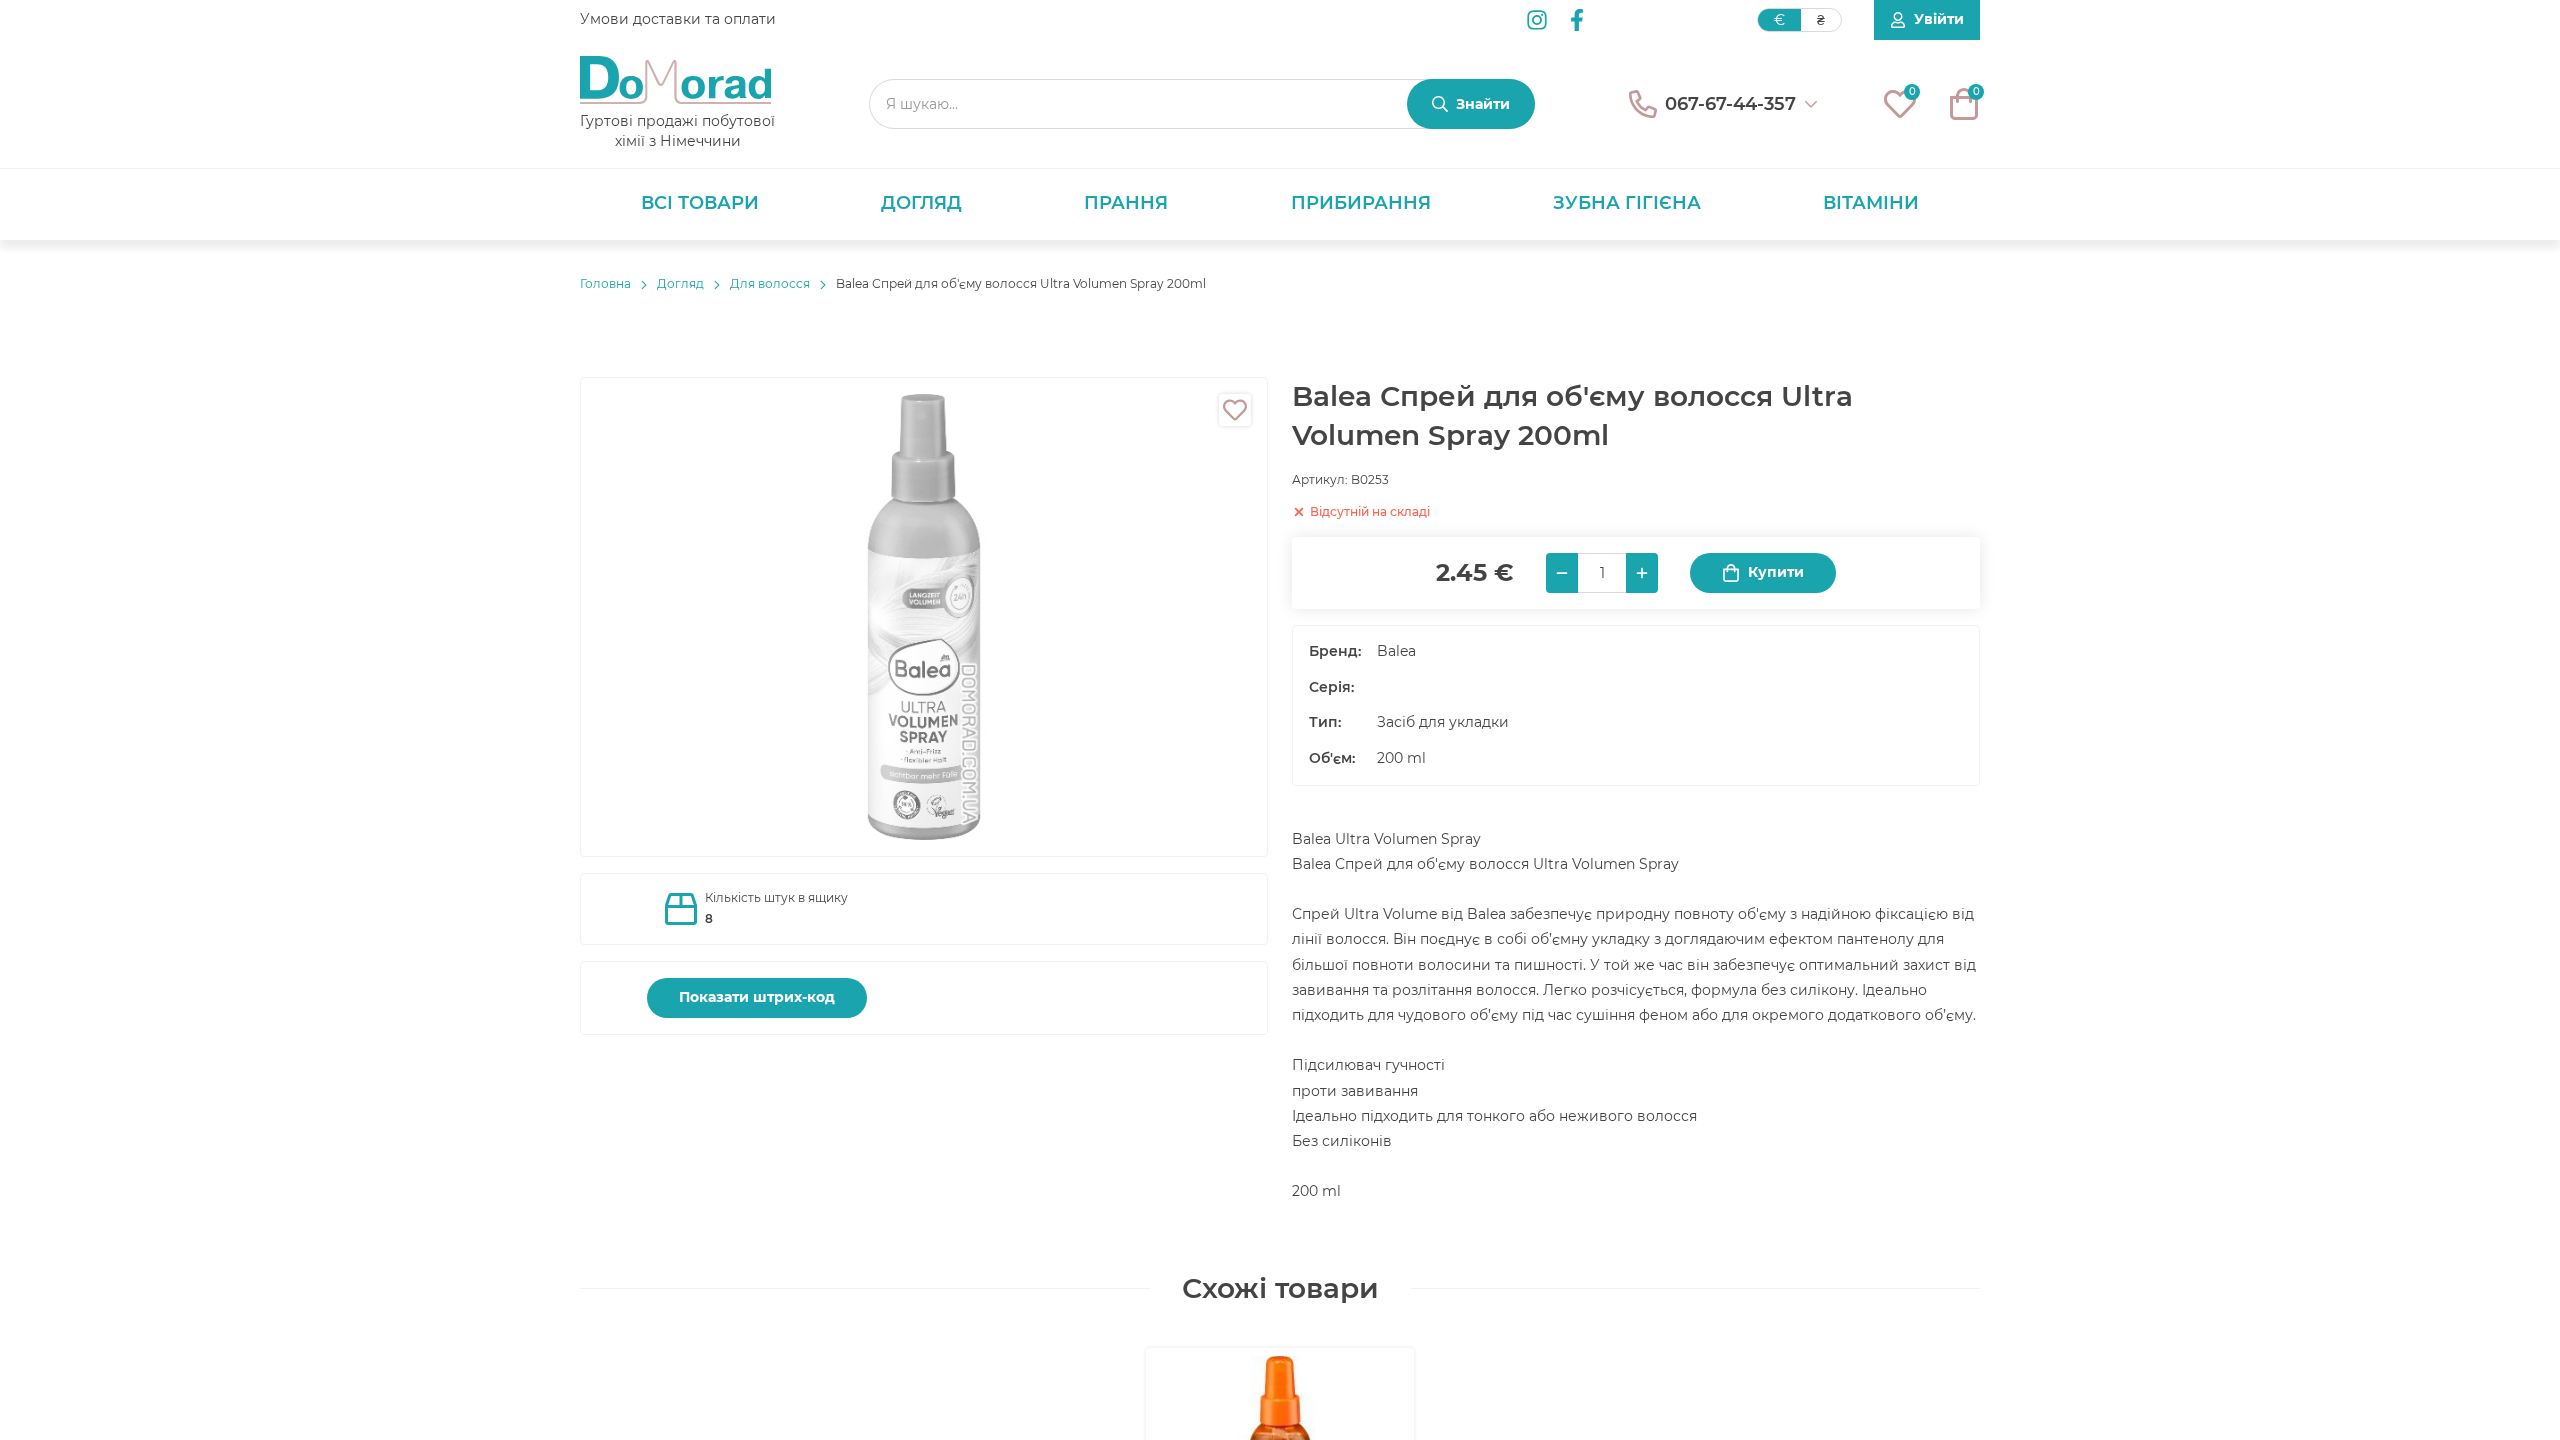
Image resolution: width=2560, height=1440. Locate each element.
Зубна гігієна (1627, 203)
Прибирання (1361, 203)
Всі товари (700, 203)
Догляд (921, 203)
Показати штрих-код (757, 997)
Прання (1126, 203)
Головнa (605, 283)
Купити (1776, 572)
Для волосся (770, 283)
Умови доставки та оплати (678, 19)
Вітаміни (1871, 203)
